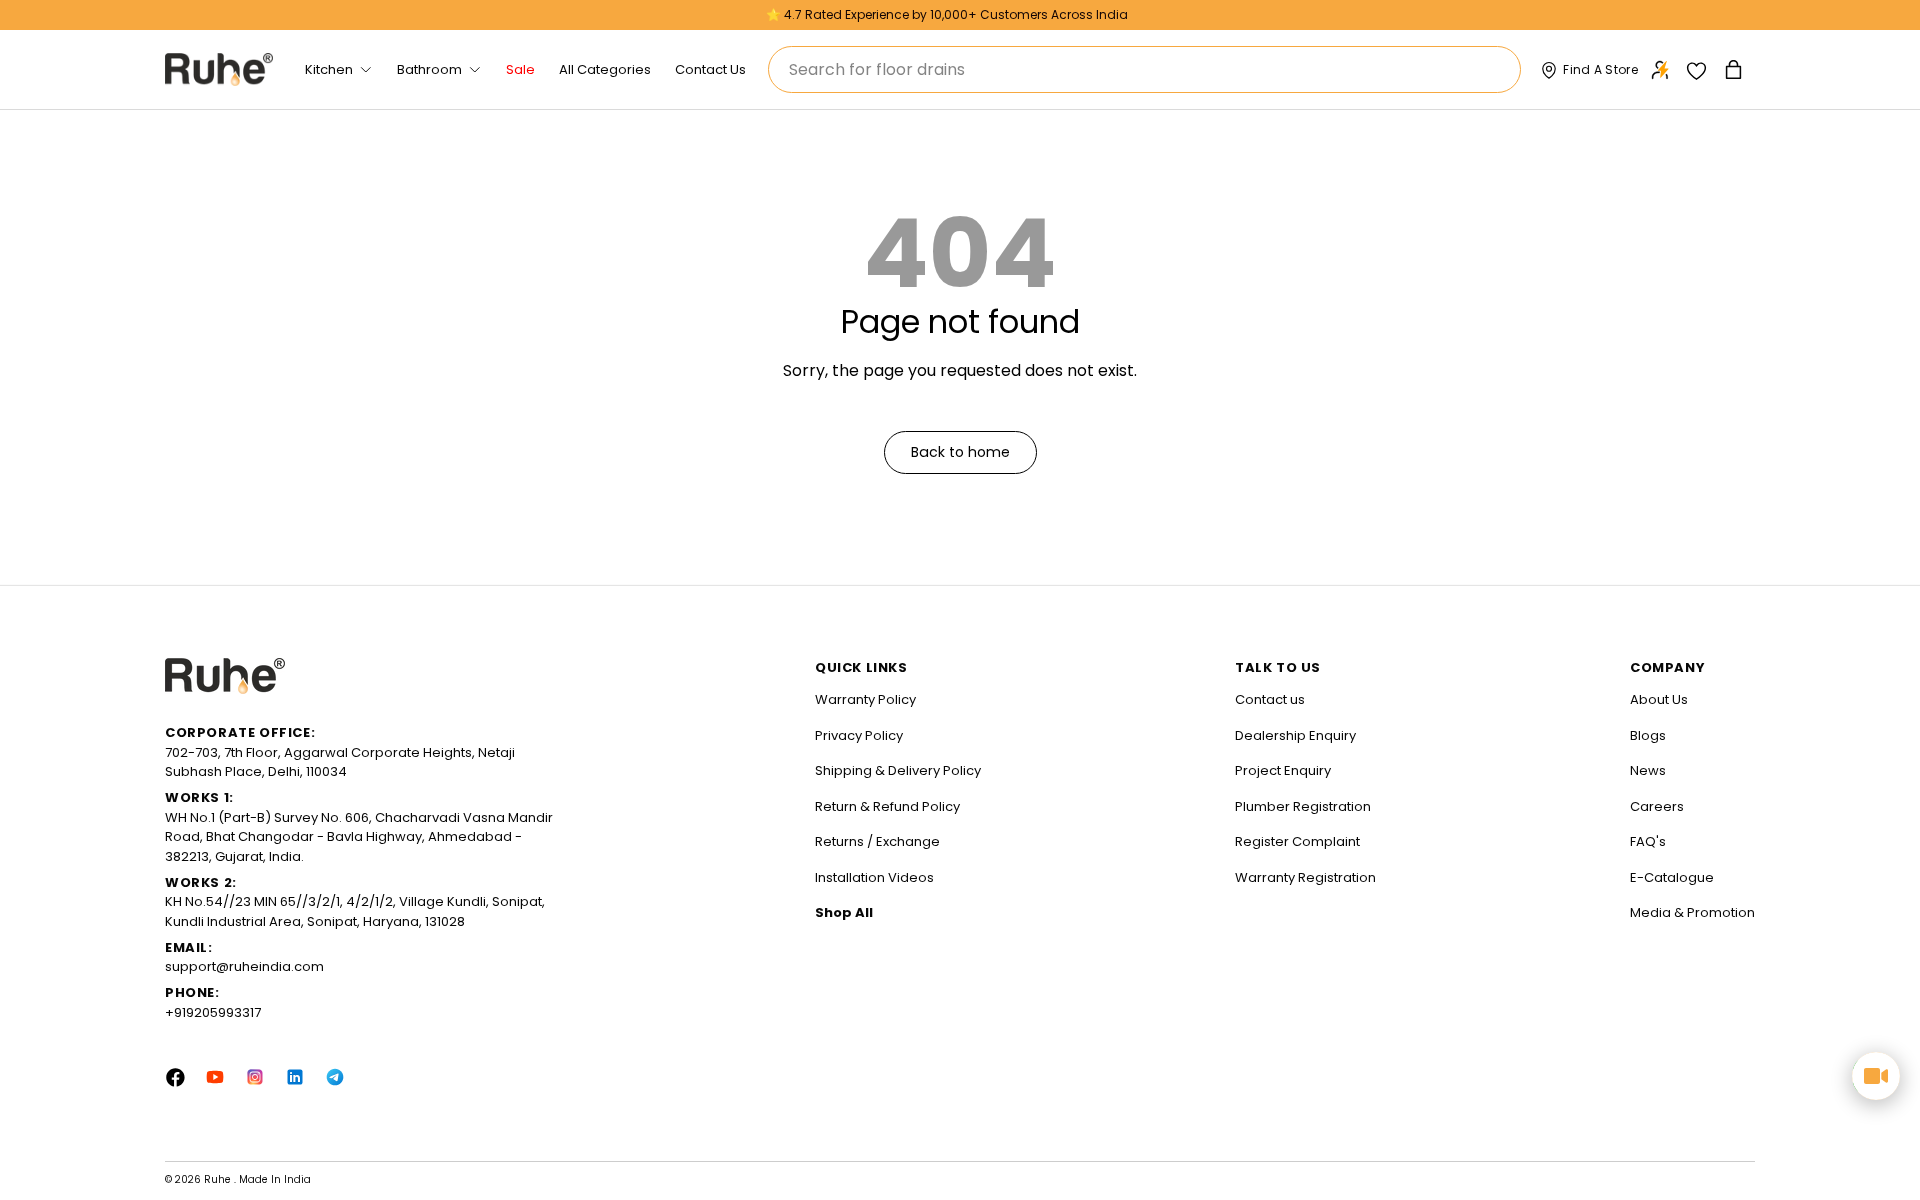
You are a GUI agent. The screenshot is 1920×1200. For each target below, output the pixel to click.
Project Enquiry (1283, 770)
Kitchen (329, 69)
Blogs (1648, 735)
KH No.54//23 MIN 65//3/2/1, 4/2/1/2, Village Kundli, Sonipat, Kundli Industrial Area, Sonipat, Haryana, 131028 (355, 911)
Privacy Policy (859, 735)
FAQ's (1648, 841)
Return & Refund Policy (887, 806)
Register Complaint (1297, 841)
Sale (520, 69)
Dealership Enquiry (1295, 735)
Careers (1657, 806)
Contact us (1270, 699)
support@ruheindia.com (244, 966)
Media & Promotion (1692, 912)
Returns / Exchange (877, 841)
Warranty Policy (865, 699)
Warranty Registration (1305, 877)
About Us (1659, 699)
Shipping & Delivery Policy (898, 770)
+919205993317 (213, 1012)
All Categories (605, 69)
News (1648, 770)
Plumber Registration (1303, 806)
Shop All (844, 912)
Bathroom (429, 69)
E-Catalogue (1672, 877)
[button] (1735, 69)
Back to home (960, 452)
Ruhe (219, 1179)
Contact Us (710, 69)
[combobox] (1144, 69)
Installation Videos (874, 877)
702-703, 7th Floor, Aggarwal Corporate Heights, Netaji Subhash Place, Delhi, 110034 (340, 762)
